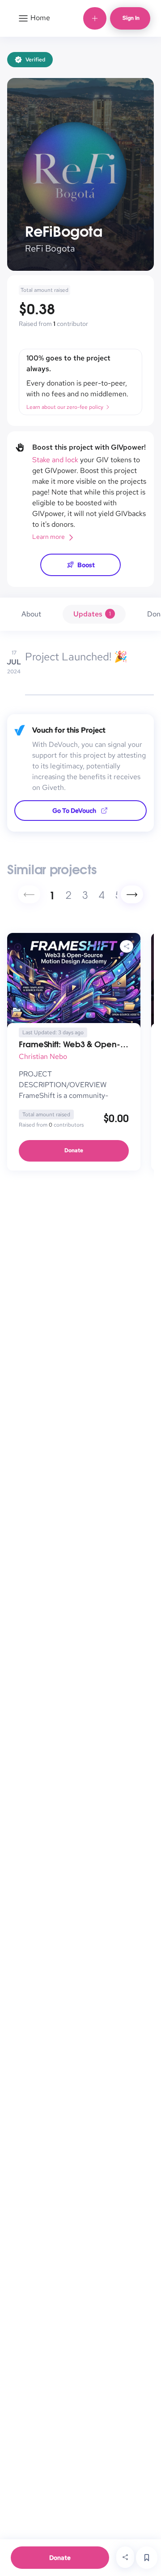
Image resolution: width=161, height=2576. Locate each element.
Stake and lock (55, 460)
